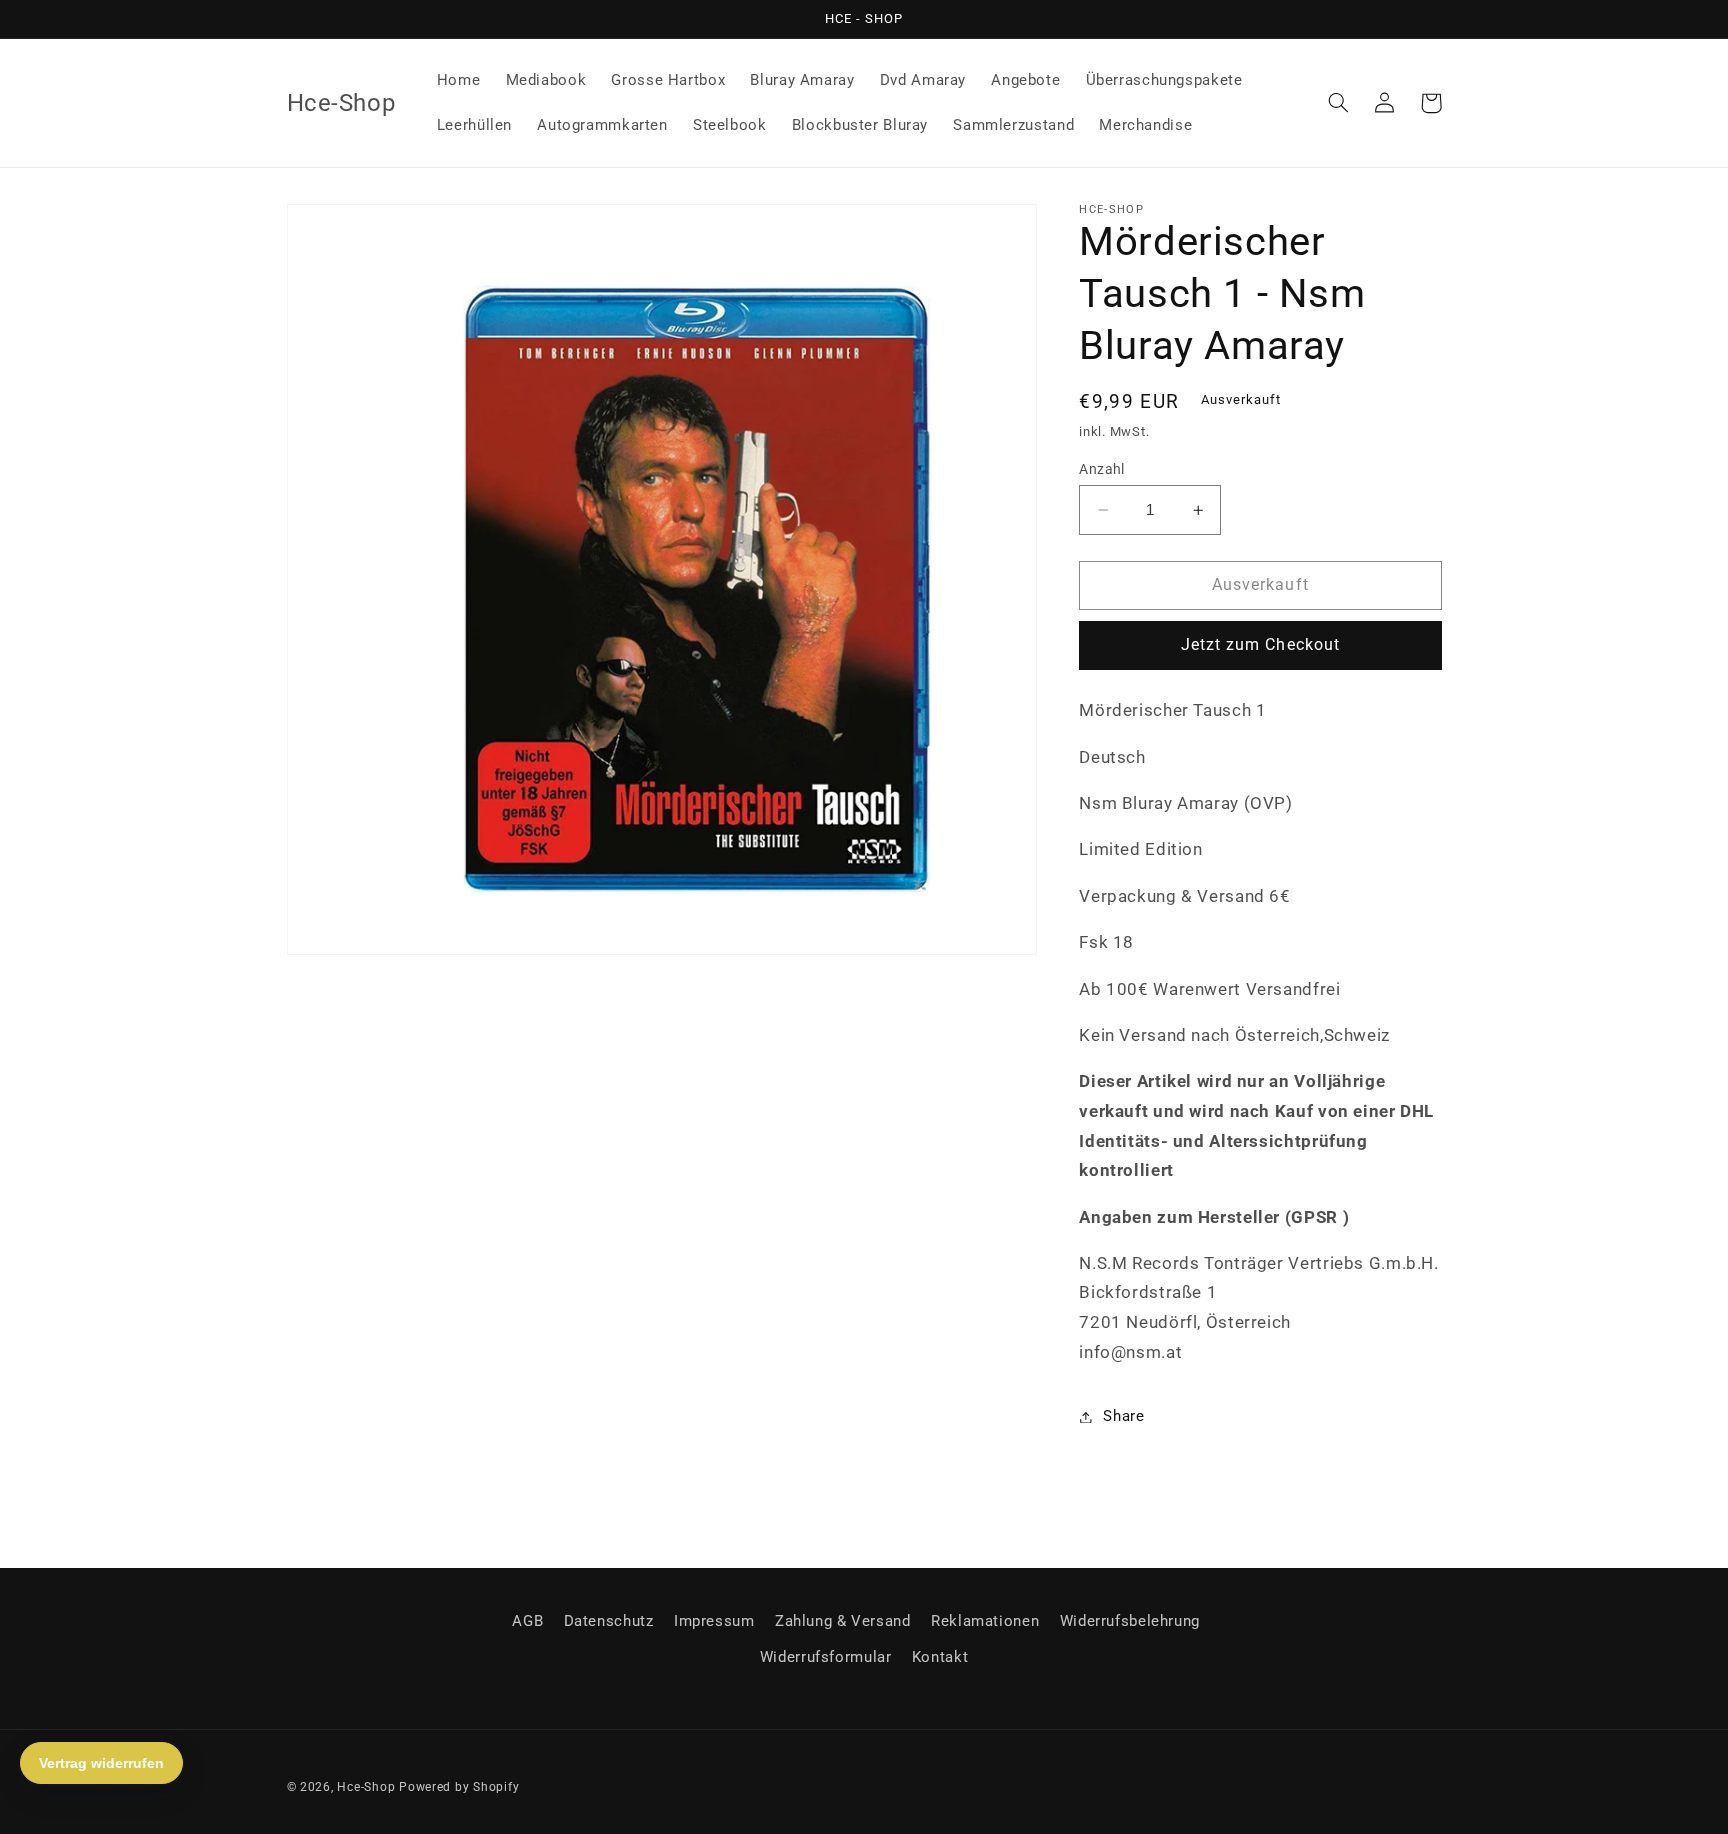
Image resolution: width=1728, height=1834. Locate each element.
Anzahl (1102, 469)
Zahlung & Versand (843, 1621)
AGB (527, 1621)
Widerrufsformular (826, 1657)
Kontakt (940, 1657)
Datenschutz (609, 1621)
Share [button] (1123, 1416)
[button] (1339, 103)
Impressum (714, 1621)
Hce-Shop (366, 1787)
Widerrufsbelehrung (1130, 1621)
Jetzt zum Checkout (1260, 645)
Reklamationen (985, 1621)
